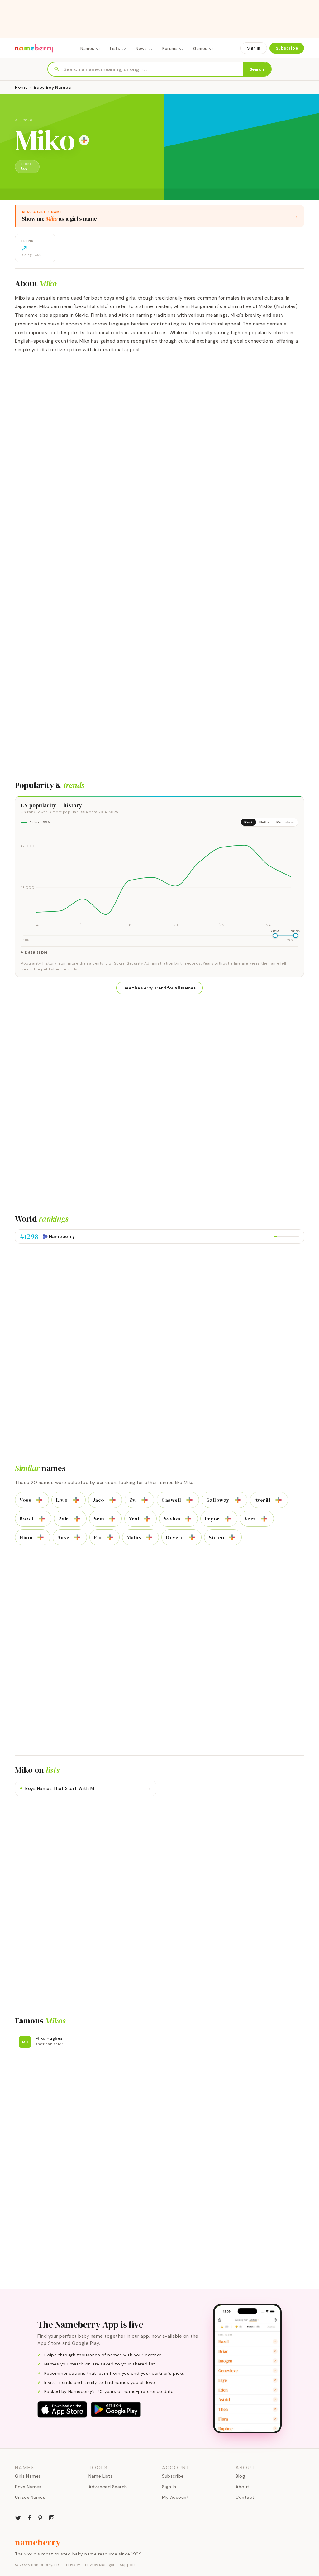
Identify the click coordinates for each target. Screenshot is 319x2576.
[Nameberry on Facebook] (29, 2517)
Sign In (254, 48)
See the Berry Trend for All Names (159, 988)
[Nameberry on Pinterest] (40, 2517)
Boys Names (28, 2487)
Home (21, 87)
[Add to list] (84, 140)
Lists (115, 48)
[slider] (275, 936)
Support (128, 2565)
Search (257, 69)
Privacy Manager (100, 2565)
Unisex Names (30, 2497)
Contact (245, 2497)
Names (87, 48)
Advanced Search (108, 2487)
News (141, 48)
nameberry (38, 2542)
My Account (175, 2497)
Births (264, 822)
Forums (170, 48)
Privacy (73, 2565)
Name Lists (101, 2476)
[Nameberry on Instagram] (52, 2517)
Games (200, 48)
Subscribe (287, 48)
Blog (240, 2476)
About (243, 2487)
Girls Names (28, 2476)
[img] (159, 880)
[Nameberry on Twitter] (18, 2517)
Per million (285, 822)
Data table (36, 952)
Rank (248, 822)
